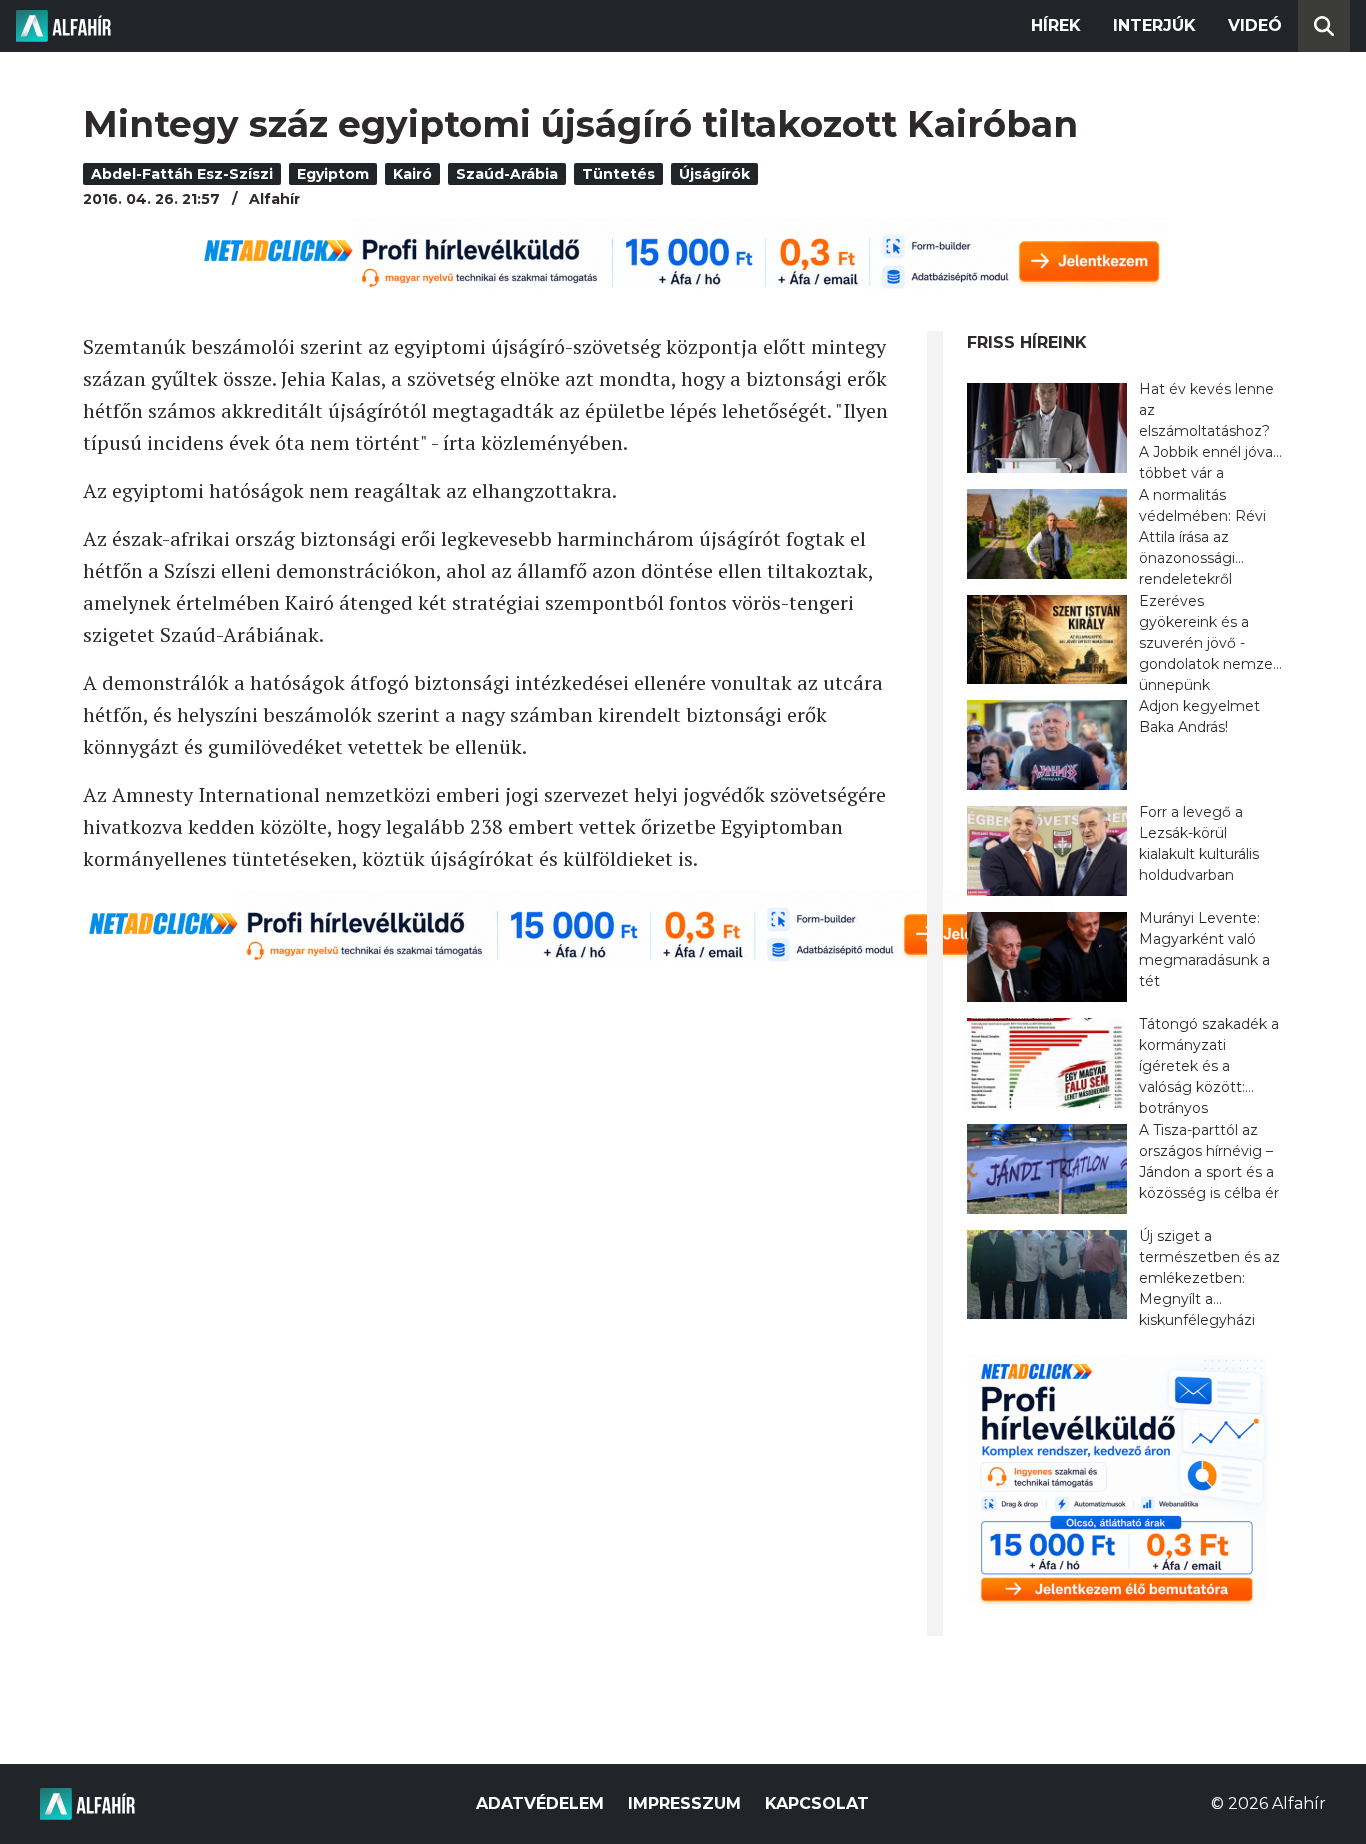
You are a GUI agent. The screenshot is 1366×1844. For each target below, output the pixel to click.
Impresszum (684, 1803)
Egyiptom (333, 174)
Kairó (412, 174)
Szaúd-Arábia (507, 174)
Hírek (1056, 25)
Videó (1255, 25)
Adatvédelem (540, 1803)
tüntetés (618, 174)
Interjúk (1154, 25)
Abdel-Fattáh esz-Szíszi (182, 174)
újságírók (714, 174)
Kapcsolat (817, 1803)
